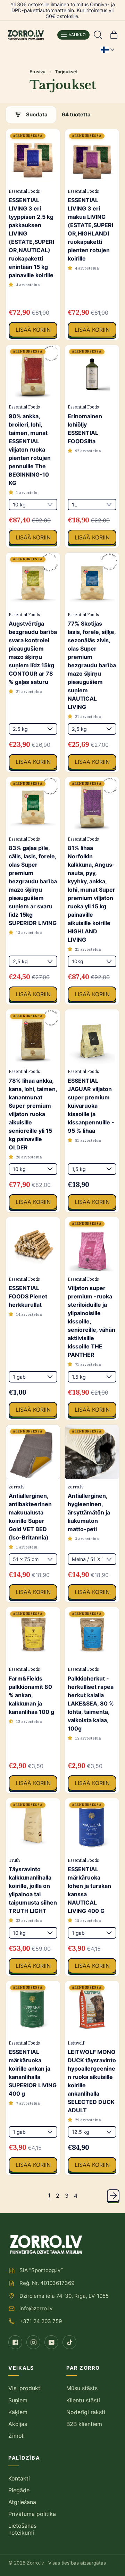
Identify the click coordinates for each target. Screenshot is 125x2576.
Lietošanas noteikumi (22, 2529)
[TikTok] (69, 2342)
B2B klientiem (84, 2424)
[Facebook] (15, 2342)
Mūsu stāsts (82, 2388)
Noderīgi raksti (86, 2412)
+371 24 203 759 (41, 2321)
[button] (98, 35)
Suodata (37, 114)
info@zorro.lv (36, 2308)
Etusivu (37, 72)
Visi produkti (25, 2388)
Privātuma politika (32, 2514)
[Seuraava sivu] (113, 2196)
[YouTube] (51, 2342)
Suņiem (18, 2400)
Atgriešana (22, 2502)
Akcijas (18, 2424)
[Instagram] (33, 2342)
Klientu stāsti (83, 2400)
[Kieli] (107, 50)
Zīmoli (16, 2436)
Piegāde (19, 2490)
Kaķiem (18, 2412)
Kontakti (19, 2478)
